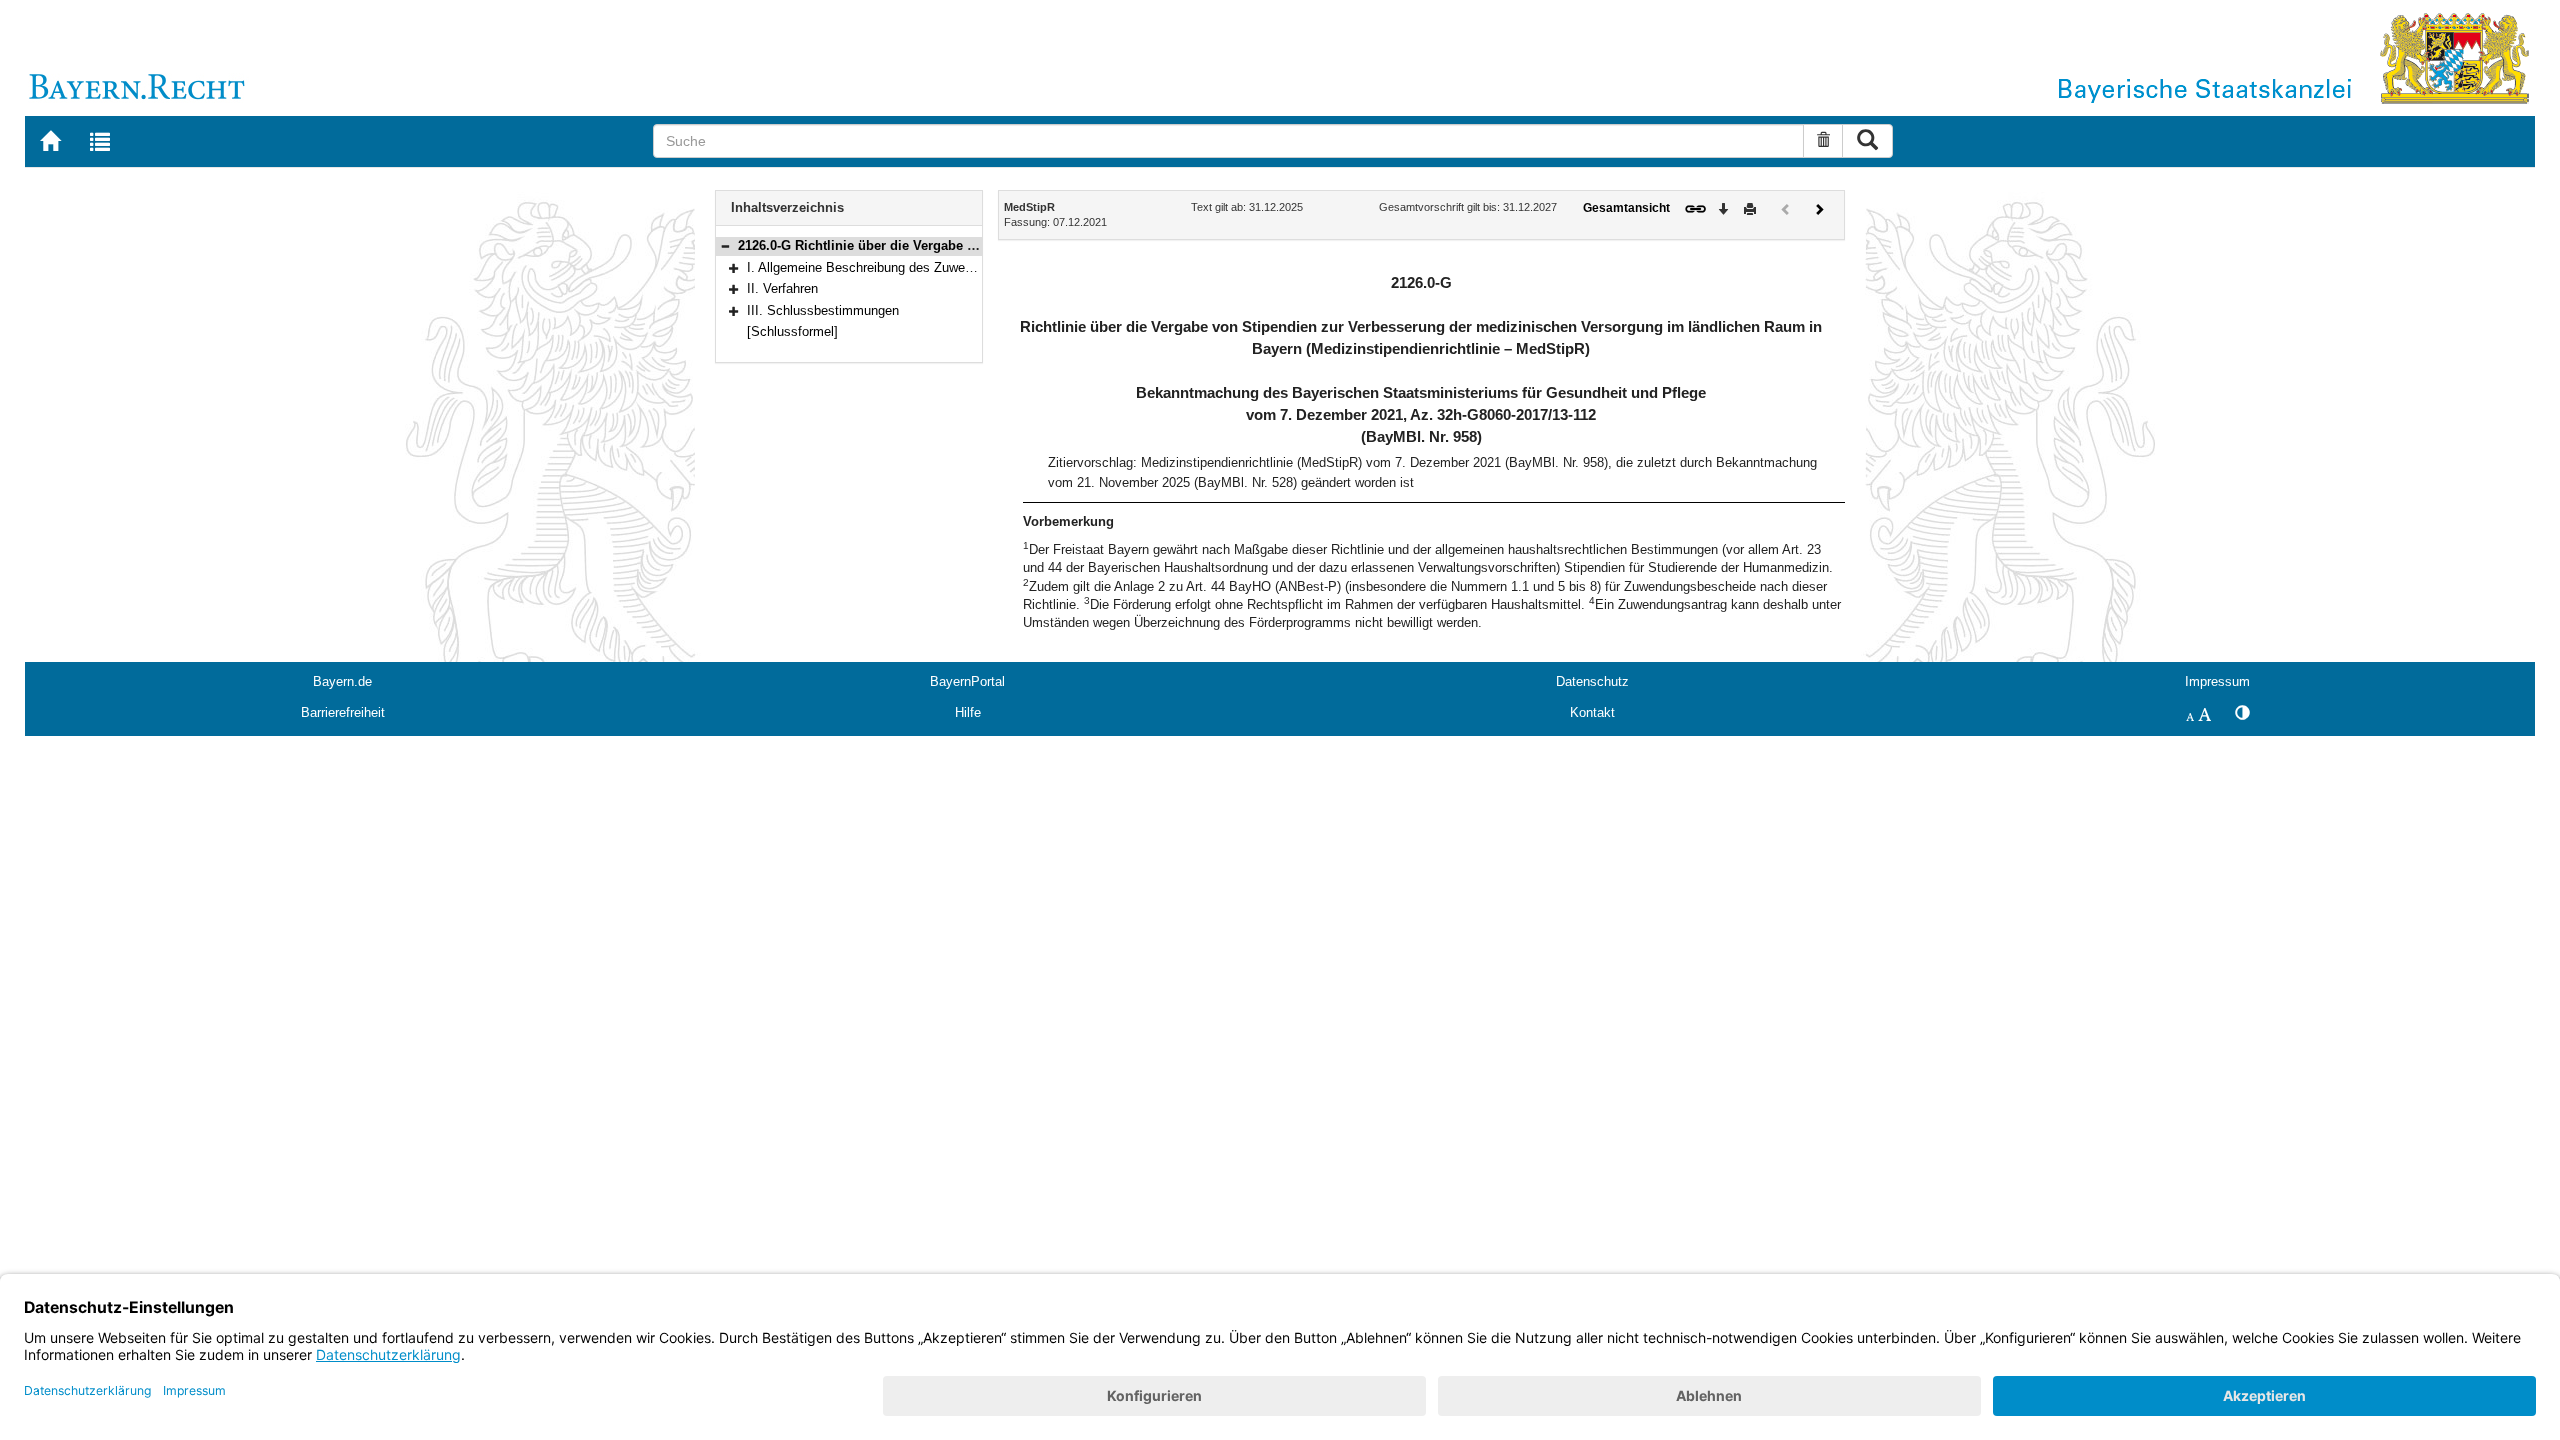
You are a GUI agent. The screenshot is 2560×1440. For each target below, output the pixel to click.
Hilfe (968, 712)
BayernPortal (967, 681)
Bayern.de (342, 681)
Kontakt (1592, 712)
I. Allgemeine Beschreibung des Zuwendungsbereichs (901, 267)
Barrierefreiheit (343, 712)
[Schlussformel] (792, 331)
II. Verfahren (782, 288)
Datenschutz (1592, 681)
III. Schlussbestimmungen (823, 310)
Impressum (2217, 681)
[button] (725, 245)
